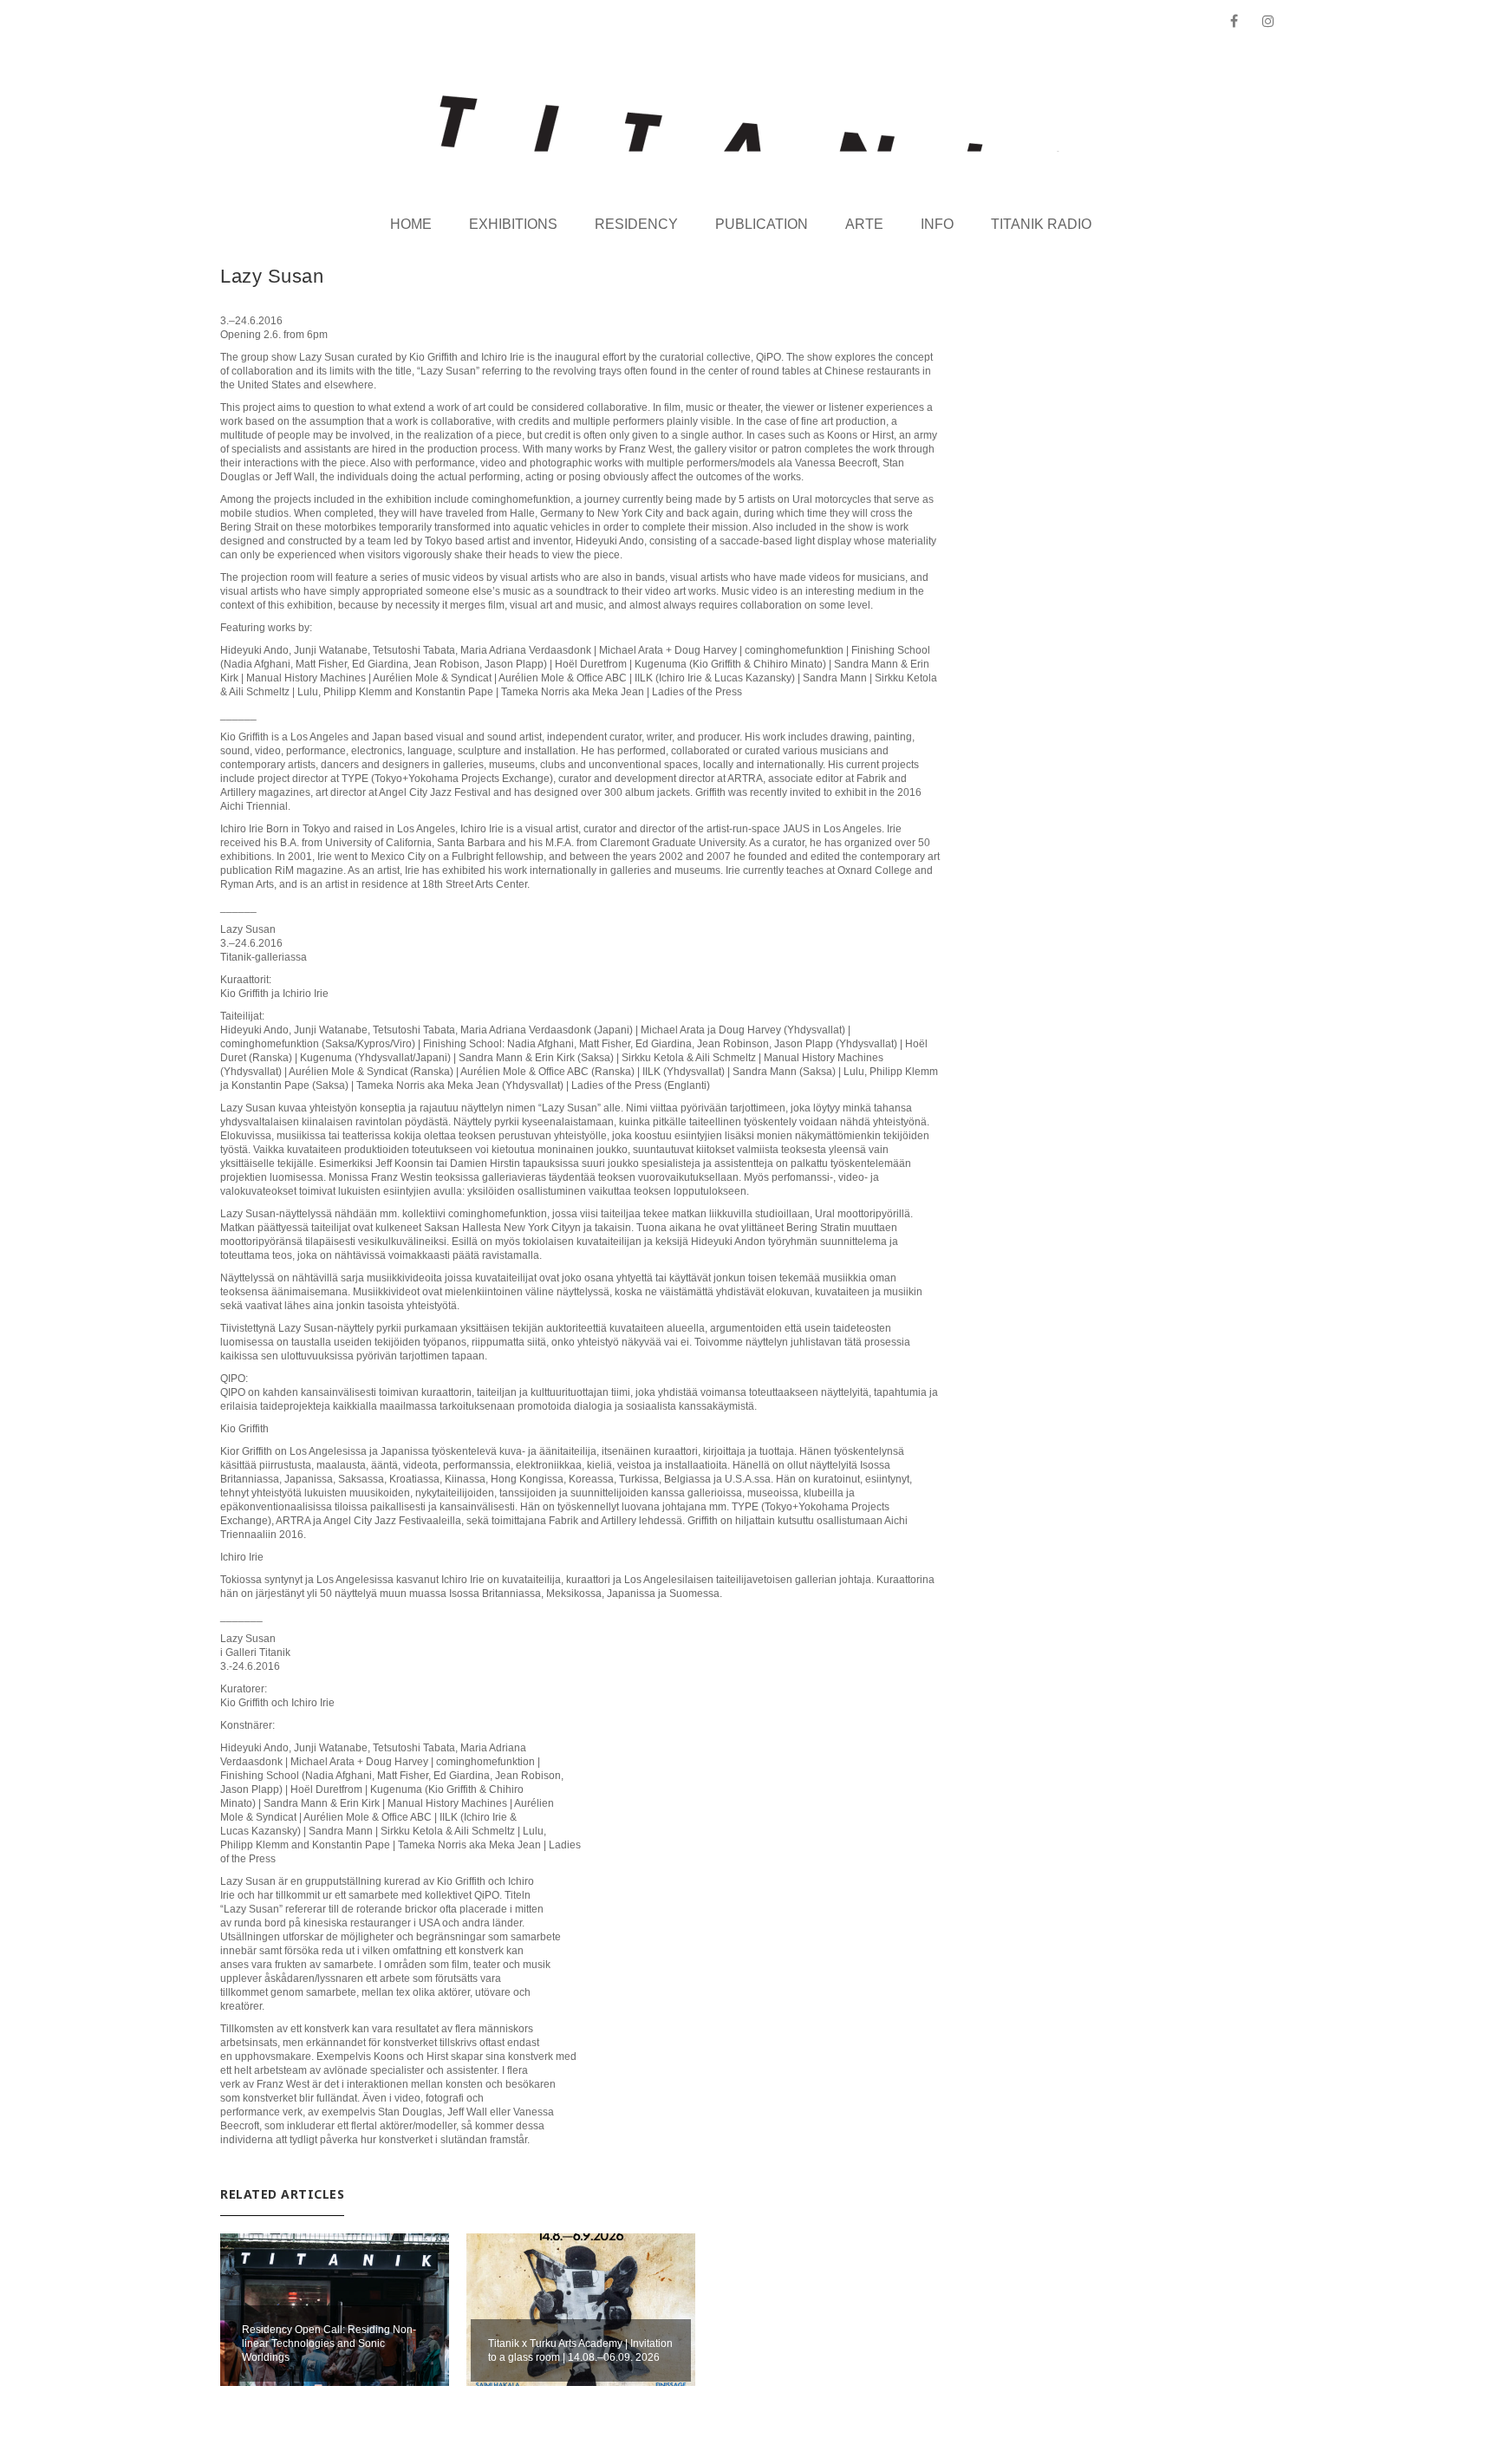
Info (937, 224)
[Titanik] (749, 124)
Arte (864, 224)
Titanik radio (1041, 224)
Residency (636, 224)
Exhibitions (513, 224)
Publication (762, 224)
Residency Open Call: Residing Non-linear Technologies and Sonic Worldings (329, 2343)
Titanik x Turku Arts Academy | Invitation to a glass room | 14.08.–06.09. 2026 (580, 2350)
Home (411, 224)
